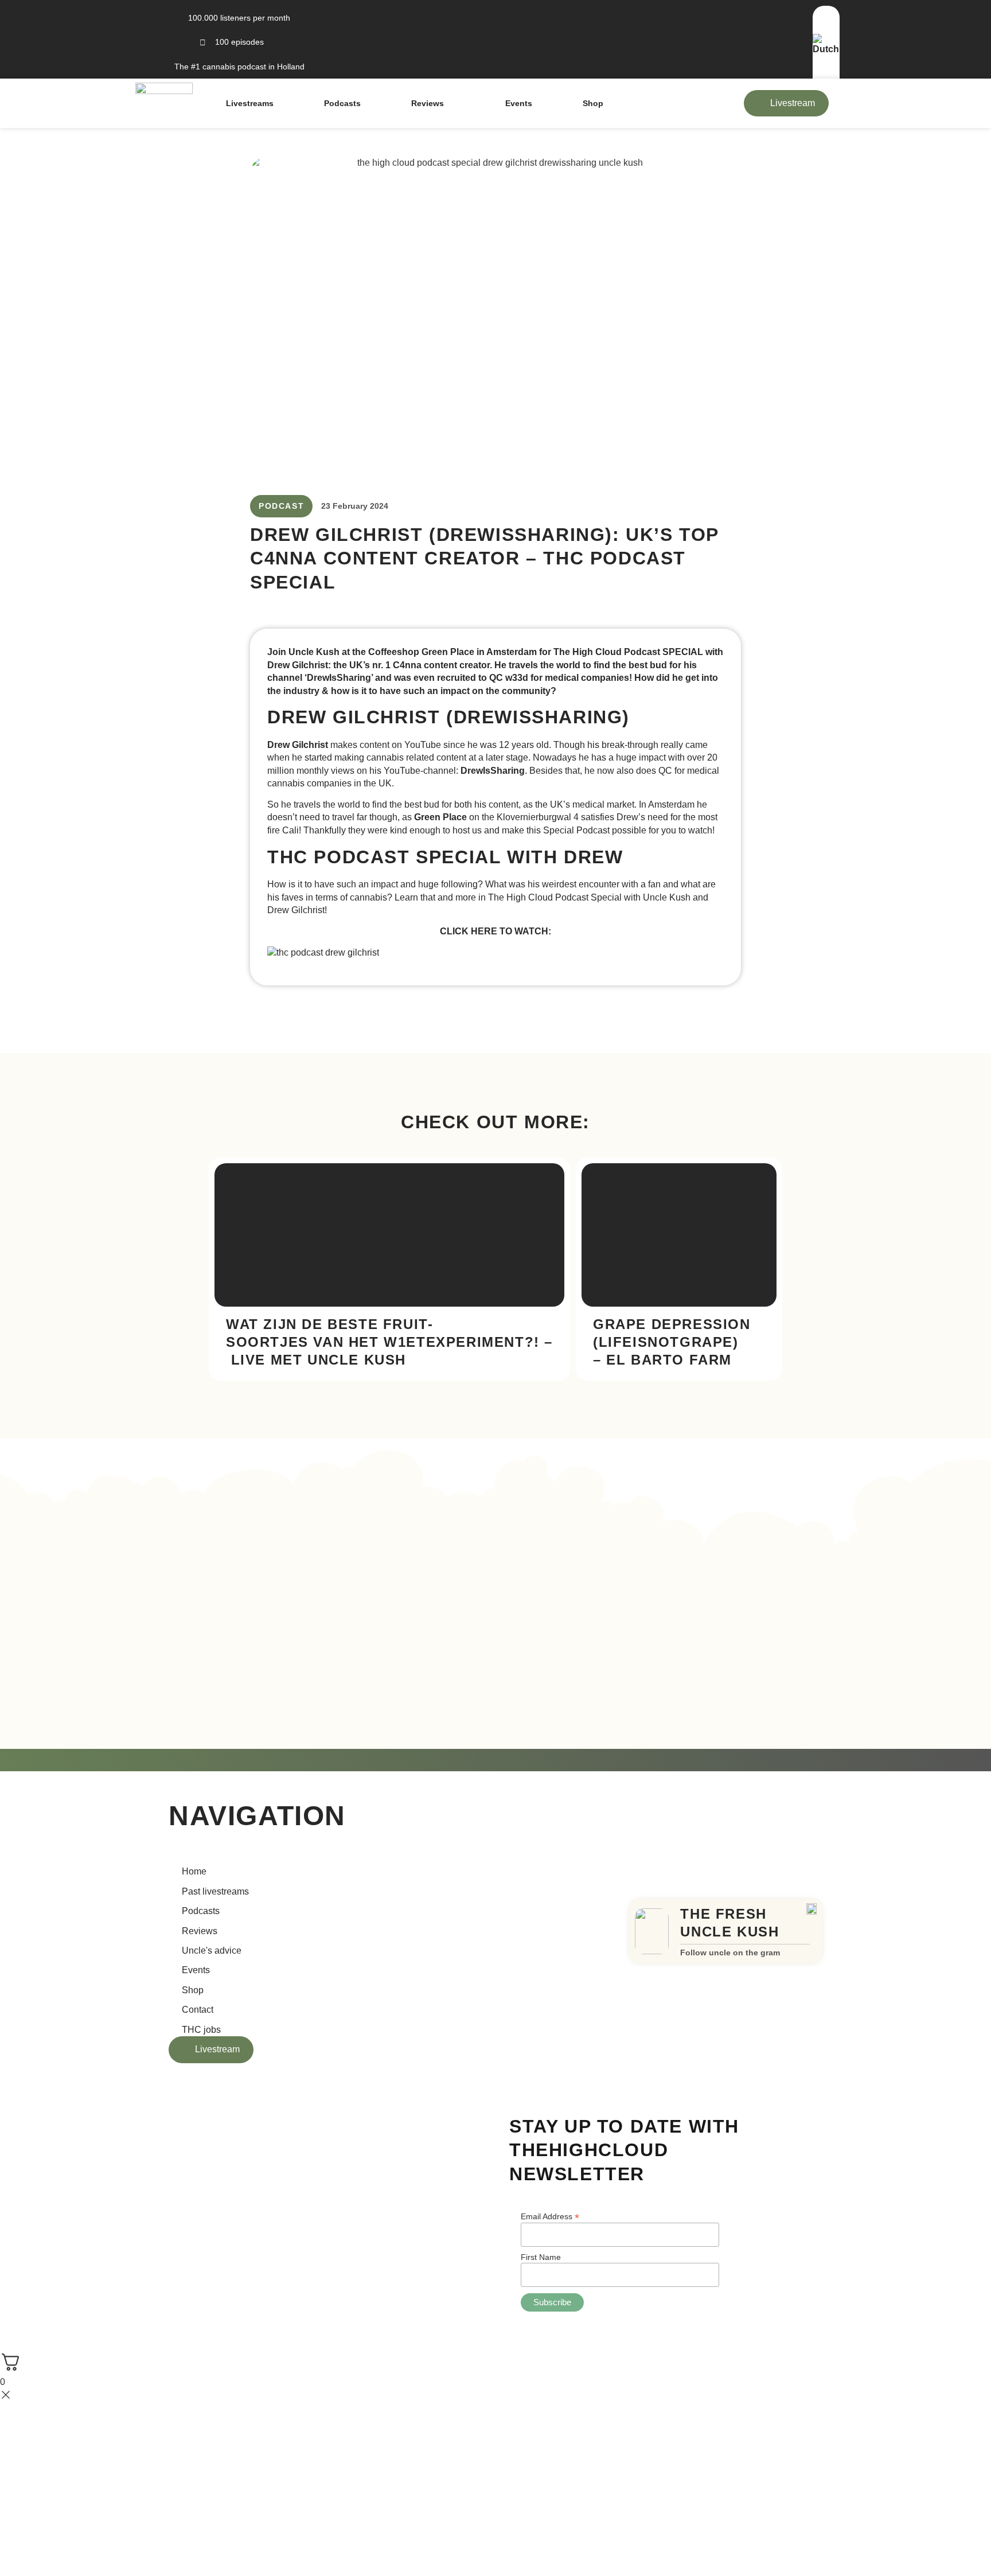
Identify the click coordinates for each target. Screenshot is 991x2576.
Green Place (440, 817)
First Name (541, 2257)
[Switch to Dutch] (826, 49)
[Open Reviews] (451, 103)
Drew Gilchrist (298, 745)
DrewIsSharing (493, 771)
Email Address (550, 2216)
